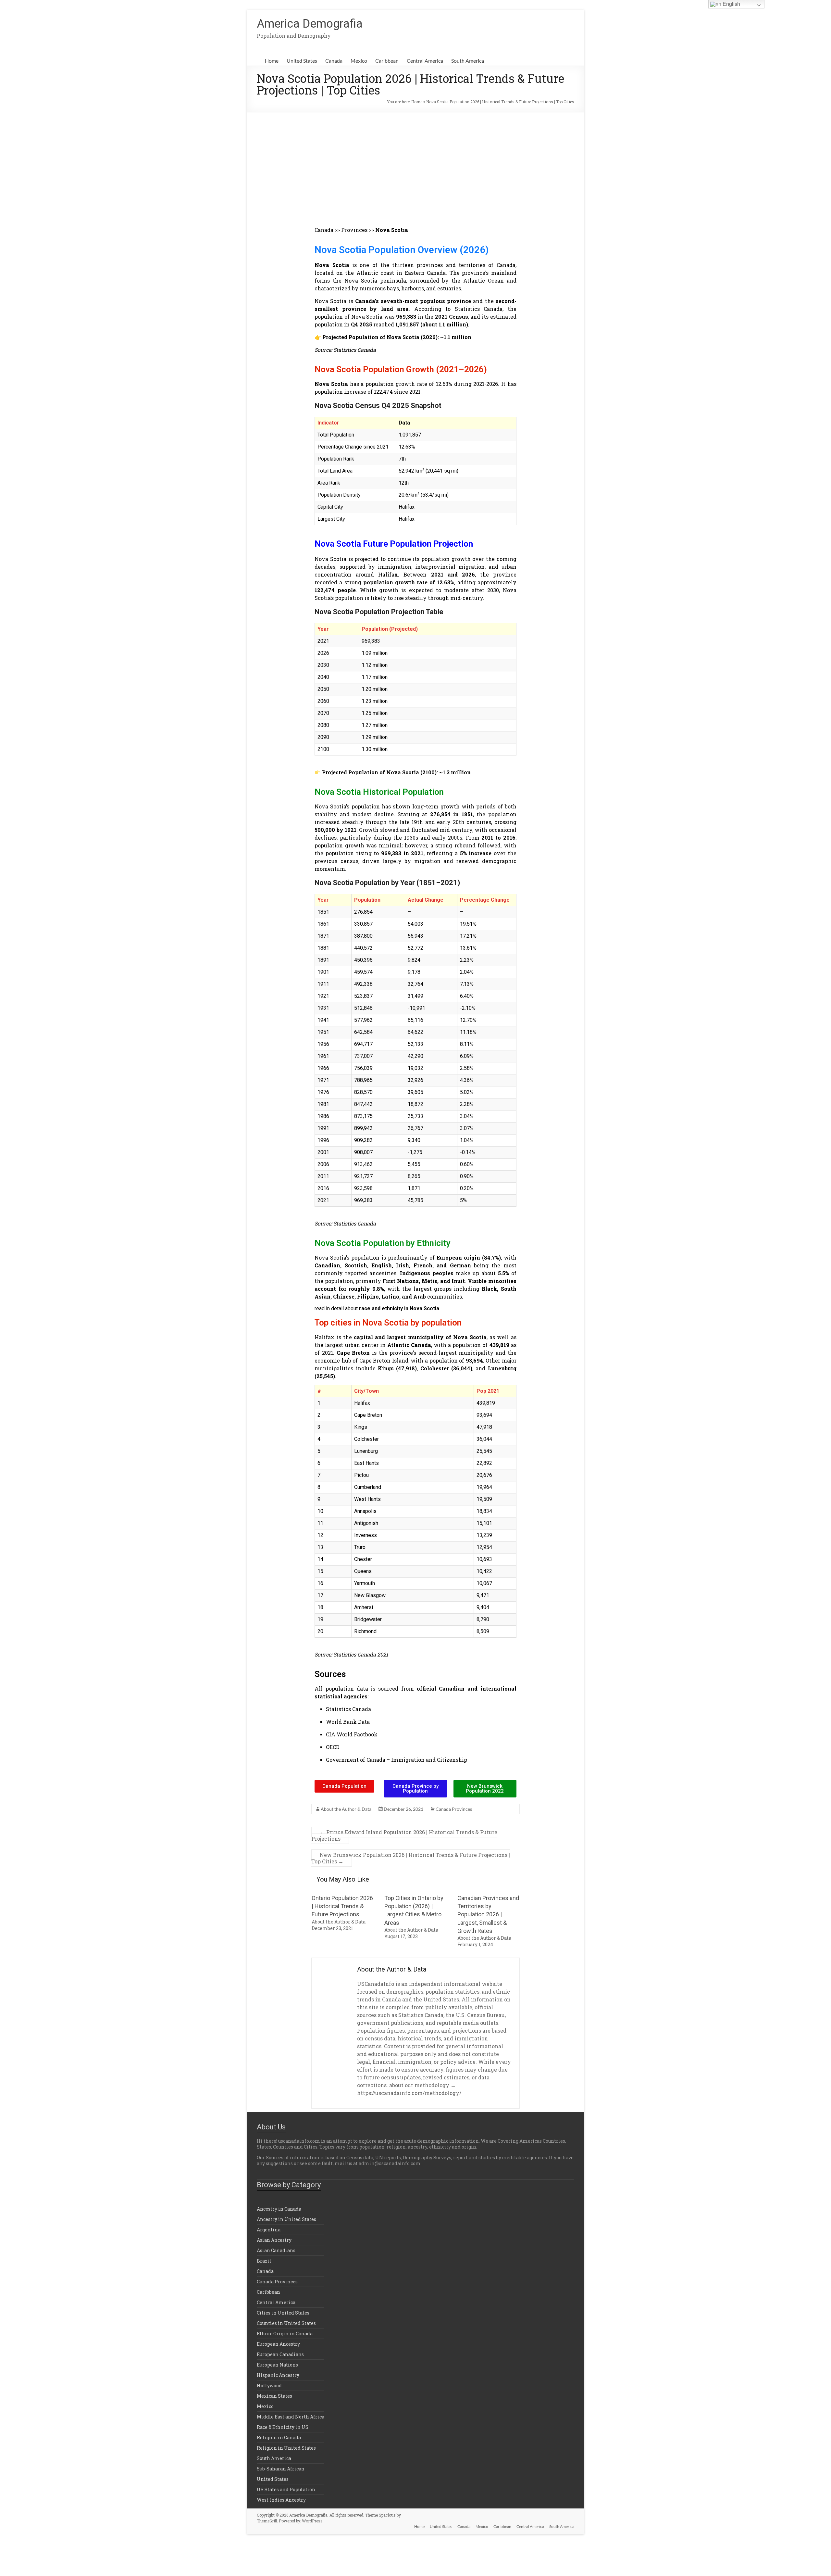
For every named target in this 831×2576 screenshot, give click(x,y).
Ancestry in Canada (279, 2209)
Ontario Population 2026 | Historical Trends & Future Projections (342, 1906)
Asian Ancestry (274, 2240)
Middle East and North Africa (291, 2417)
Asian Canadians (276, 2250)
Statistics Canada (348, 1709)
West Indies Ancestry (281, 2500)
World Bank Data (348, 1722)
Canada (334, 61)
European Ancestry (278, 2344)
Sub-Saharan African (281, 2469)
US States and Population (286, 2489)
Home (272, 61)
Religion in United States (286, 2448)
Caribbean (387, 61)
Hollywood (269, 2386)
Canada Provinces (454, 1809)
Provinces (355, 230)
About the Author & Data (346, 1809)
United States (302, 61)
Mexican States (274, 2396)
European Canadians (280, 2354)
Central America (425, 61)
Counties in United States (286, 2323)
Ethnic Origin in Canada (285, 2334)
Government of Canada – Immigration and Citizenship (397, 1760)
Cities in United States (283, 2313)
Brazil (264, 2261)
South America (468, 61)
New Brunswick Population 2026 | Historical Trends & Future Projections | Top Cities (411, 1858)
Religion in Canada (279, 2437)
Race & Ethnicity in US (283, 2427)
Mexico (359, 61)
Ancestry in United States (286, 2219)
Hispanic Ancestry (278, 2375)
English (731, 4)
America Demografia (310, 24)
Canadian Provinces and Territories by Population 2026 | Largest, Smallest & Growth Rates (488, 1914)
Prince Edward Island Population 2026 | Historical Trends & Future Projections (404, 1835)
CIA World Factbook (352, 1734)
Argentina (269, 2230)
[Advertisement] (415, 161)
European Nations (277, 2365)
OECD (333, 1747)
